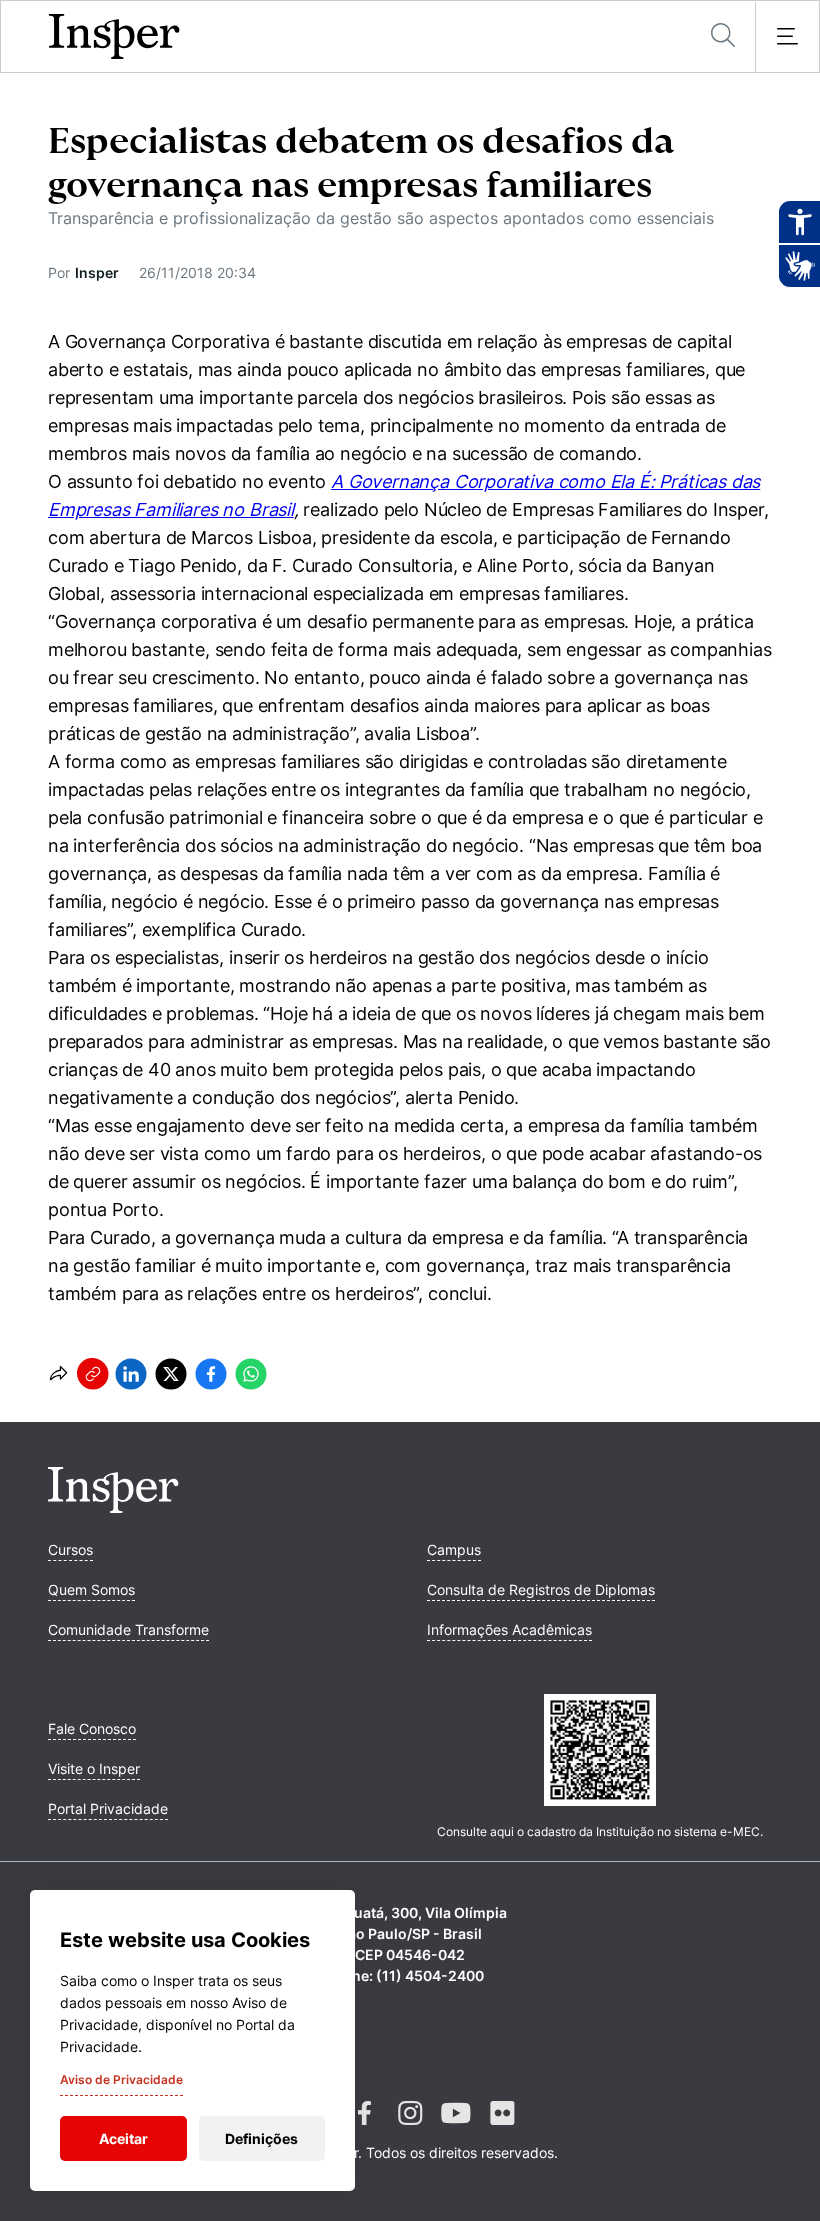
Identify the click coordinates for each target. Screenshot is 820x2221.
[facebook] (211, 1374)
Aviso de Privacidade (121, 2079)
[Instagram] (410, 2129)
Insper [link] (97, 272)
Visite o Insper (94, 1768)
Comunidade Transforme (128, 1629)
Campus (454, 1549)
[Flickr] (502, 2129)
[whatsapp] (251, 1374)
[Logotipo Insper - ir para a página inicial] (114, 37)
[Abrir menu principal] (787, 37)
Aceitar (123, 2138)
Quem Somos (91, 1589)
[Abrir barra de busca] (723, 36)
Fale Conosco (92, 1728)
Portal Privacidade (108, 1808)
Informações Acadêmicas (509, 1629)
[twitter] (171, 1374)
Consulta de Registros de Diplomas (541, 1589)
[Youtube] (456, 2129)
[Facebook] (364, 2129)
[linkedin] (131, 1374)
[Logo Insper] (113, 1507)
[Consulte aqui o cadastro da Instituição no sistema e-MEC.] (600, 1752)
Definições (261, 2138)
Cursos (70, 1549)
